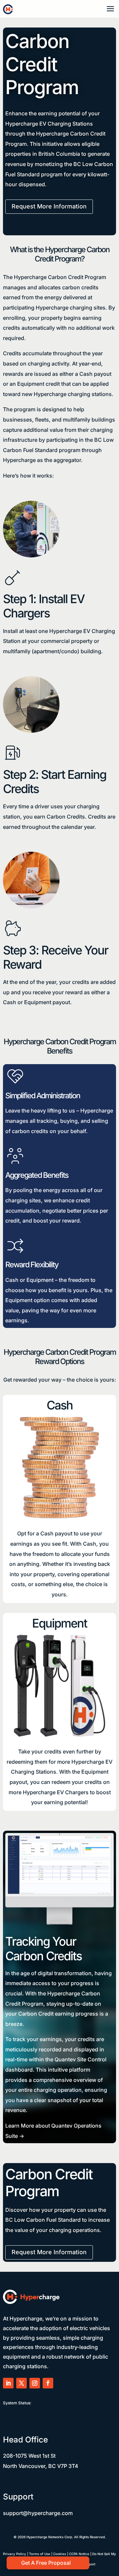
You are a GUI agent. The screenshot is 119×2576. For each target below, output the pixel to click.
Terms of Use (40, 2554)
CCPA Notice (79, 2554)
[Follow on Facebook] (48, 2383)
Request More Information (49, 206)
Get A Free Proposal (46, 2563)
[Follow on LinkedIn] (8, 2383)
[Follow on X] (21, 2383)
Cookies (60, 2554)
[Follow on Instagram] (35, 2383)
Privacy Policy (15, 2554)
